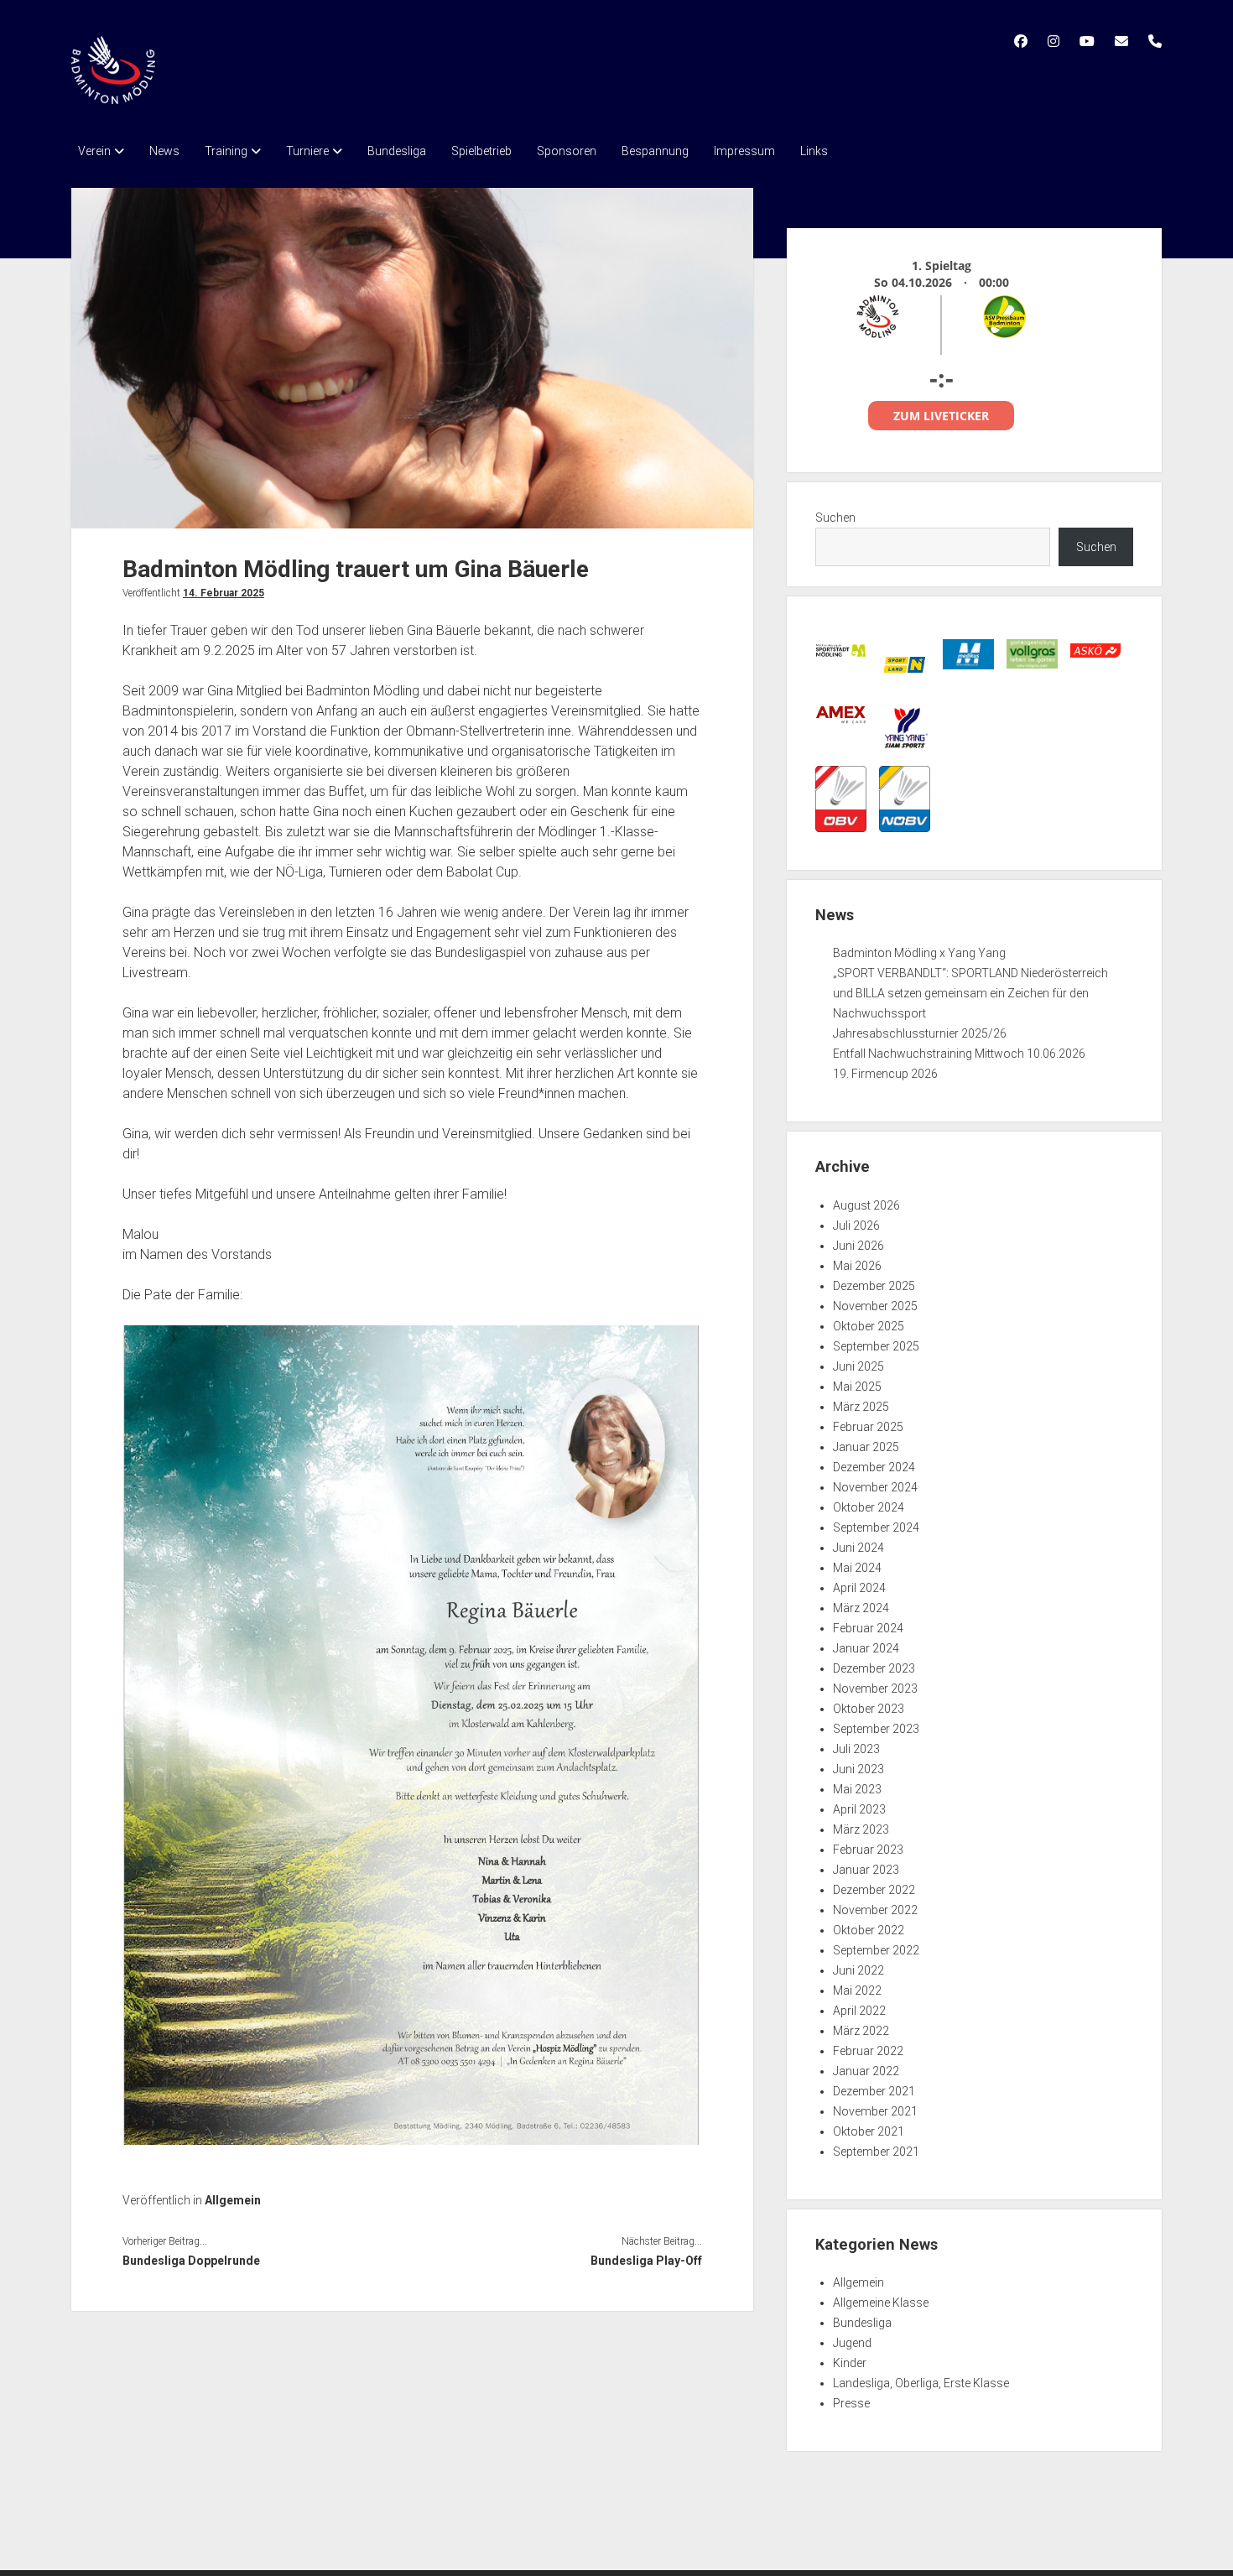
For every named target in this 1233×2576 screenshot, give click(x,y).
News (164, 151)
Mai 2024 (857, 1568)
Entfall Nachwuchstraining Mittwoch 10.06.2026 (959, 1054)
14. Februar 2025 (224, 593)
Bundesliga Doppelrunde (191, 2261)
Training (226, 151)
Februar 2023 (868, 1850)
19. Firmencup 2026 (885, 1074)
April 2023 (859, 1809)
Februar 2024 (868, 1628)
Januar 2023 (866, 1870)
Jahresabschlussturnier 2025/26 (920, 1033)
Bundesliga (397, 151)
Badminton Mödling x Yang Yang (919, 953)
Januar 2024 (866, 1648)
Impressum (744, 151)
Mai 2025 (857, 1387)
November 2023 (875, 1689)
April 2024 (859, 1588)
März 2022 (861, 2031)
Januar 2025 (866, 1447)
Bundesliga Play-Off (646, 2261)
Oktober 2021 (869, 2131)
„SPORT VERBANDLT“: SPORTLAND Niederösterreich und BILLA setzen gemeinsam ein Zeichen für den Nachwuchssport (970, 993)
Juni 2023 (858, 1769)
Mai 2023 (857, 1789)
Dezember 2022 (874, 1890)
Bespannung (655, 151)
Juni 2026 (858, 1246)
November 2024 (875, 1487)
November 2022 (875, 1910)
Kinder (850, 2363)
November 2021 (875, 2111)
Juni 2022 (858, 1970)
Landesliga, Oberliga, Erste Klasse (921, 2383)
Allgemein (233, 2200)
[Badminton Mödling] (113, 98)
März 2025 (861, 1407)
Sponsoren (567, 151)
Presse (851, 2403)
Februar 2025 (868, 1427)
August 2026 (866, 1205)
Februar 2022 (868, 2051)
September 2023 (876, 1729)
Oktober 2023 (869, 1709)
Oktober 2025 (869, 1326)
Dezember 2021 (874, 2091)
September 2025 (876, 1346)
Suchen (835, 518)
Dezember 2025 (874, 1286)
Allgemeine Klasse (881, 2303)
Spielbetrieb (481, 151)
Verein (94, 151)
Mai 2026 (857, 1266)
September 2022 (876, 1950)
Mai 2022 (857, 1991)
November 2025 (875, 1306)
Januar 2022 (866, 2071)
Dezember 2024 (874, 1467)
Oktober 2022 (869, 1930)
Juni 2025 (858, 1366)
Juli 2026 (856, 1226)
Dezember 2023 (874, 1668)
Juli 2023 (856, 1749)
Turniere (307, 151)
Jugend (852, 2343)
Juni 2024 (858, 1548)
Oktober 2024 (869, 1507)
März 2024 (861, 1608)
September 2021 (876, 2152)
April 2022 (859, 2011)
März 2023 (861, 1829)
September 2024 (876, 1527)
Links (814, 151)
